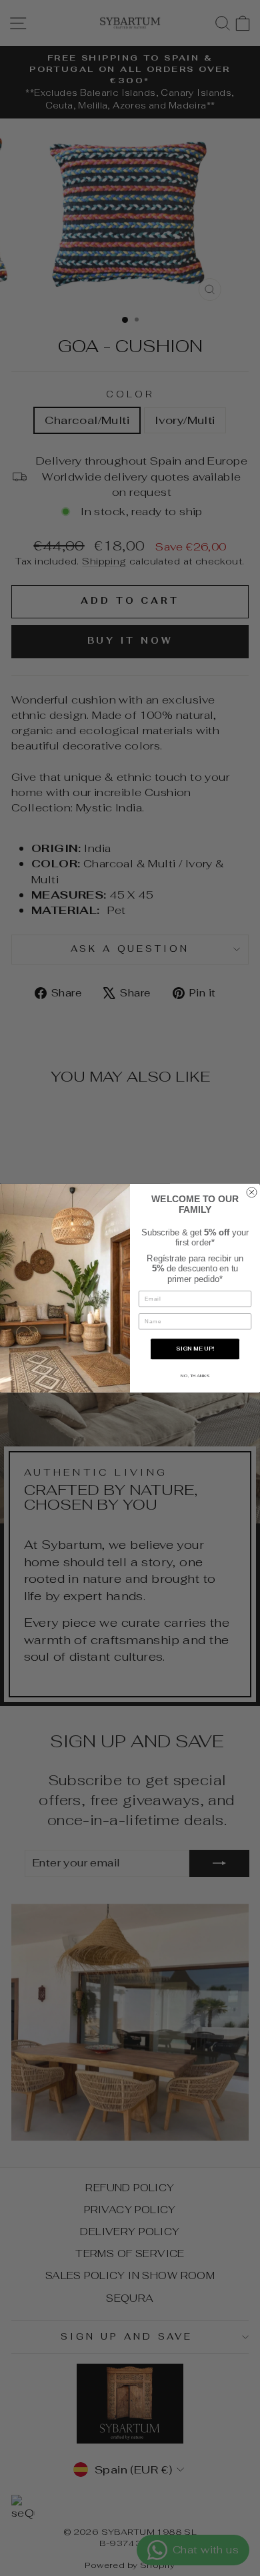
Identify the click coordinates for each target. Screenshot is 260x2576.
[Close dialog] (252, 1192)
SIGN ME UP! (195, 1349)
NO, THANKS (195, 1375)
